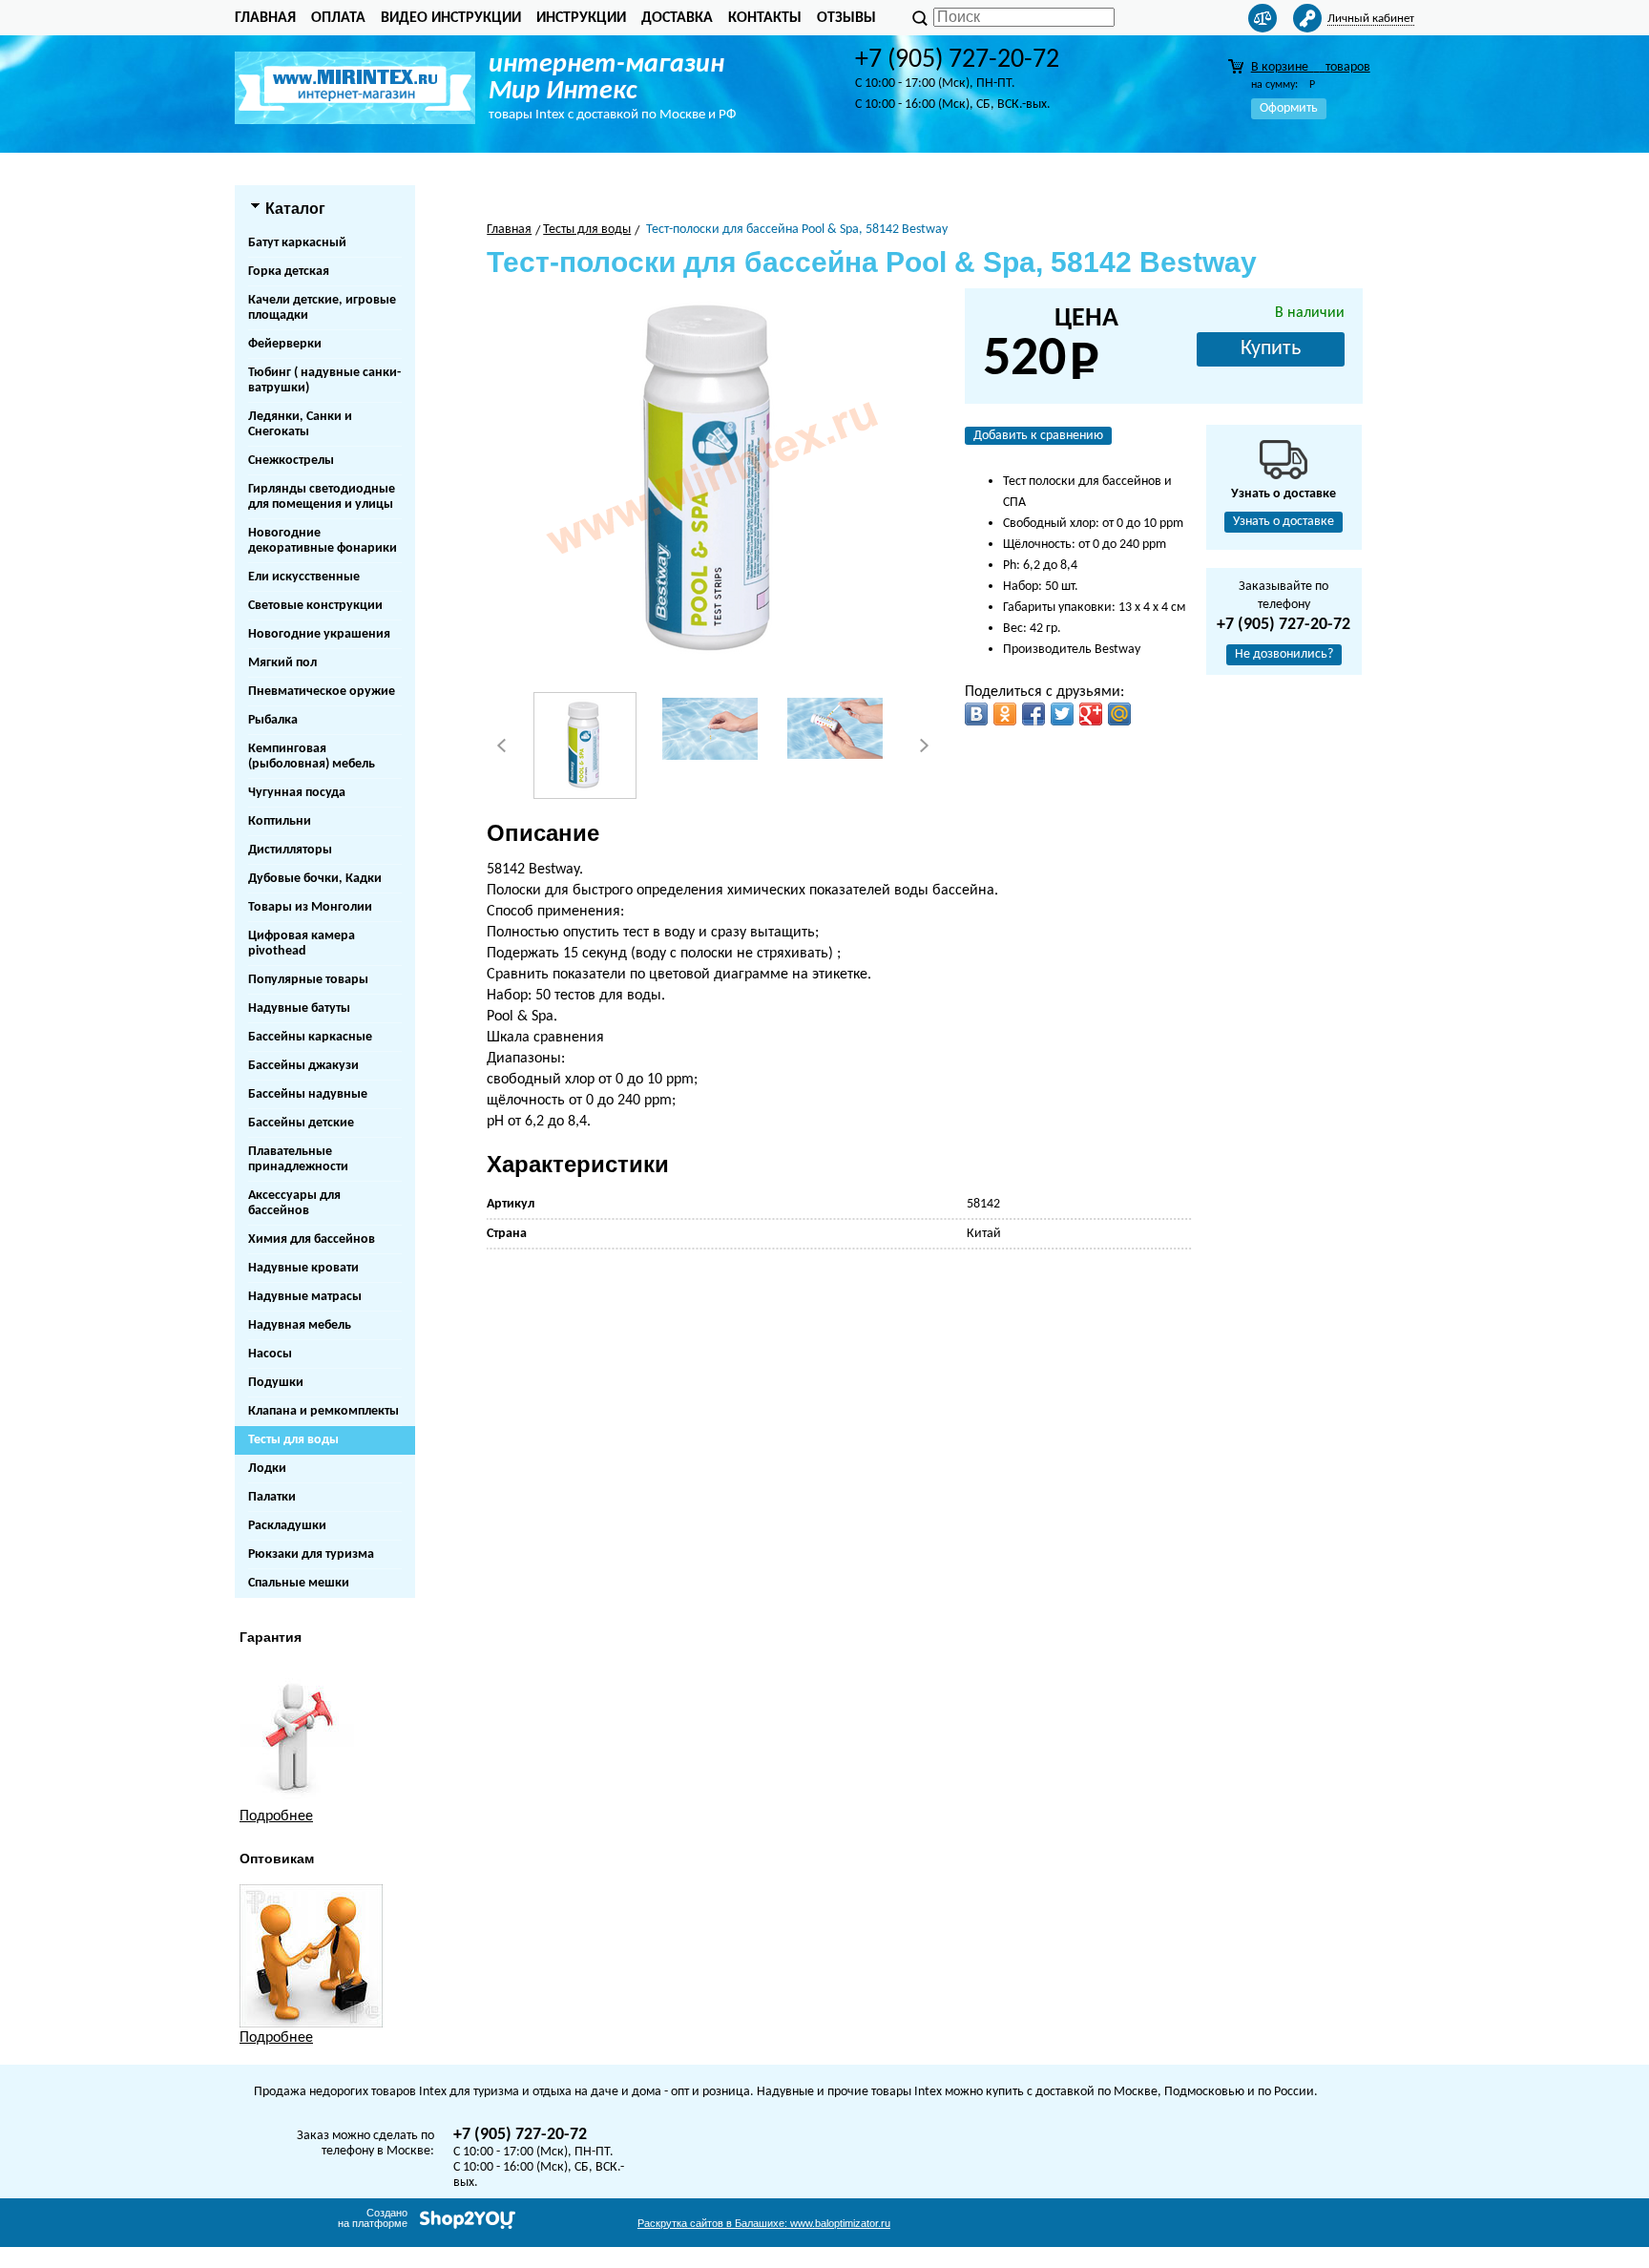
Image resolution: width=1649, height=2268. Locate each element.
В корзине (1311, 67)
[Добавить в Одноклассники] (1005, 714)
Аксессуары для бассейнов (294, 1203)
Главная (265, 18)
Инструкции (581, 18)
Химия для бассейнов (312, 1239)
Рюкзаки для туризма (311, 1554)
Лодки (267, 1469)
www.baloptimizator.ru (764, 2223)
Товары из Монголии (310, 907)
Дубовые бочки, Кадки (315, 879)
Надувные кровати (303, 1268)
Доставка (677, 18)
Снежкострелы (291, 461)
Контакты (765, 18)
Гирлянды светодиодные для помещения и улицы (322, 497)
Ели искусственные (304, 577)
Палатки (272, 1497)
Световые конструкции (315, 606)
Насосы (270, 1354)
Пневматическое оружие (322, 692)
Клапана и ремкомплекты (324, 1411)
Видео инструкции (451, 18)
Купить (1271, 349)
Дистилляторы (290, 850)
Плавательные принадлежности (298, 1159)
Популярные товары (308, 980)
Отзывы (846, 18)
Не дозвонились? (1284, 654)
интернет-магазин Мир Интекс (606, 78)
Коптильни (280, 821)
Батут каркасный (297, 243)
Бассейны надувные (308, 1094)
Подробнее (276, 1816)
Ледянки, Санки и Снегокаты (300, 424)
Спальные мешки (299, 1583)
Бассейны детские (301, 1123)
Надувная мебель (300, 1325)
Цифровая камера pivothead (302, 944)
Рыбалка (273, 720)
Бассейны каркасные (310, 1037)
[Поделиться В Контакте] (976, 714)
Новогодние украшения (319, 634)
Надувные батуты (299, 1008)
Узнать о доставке (1284, 522)
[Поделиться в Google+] (1091, 714)
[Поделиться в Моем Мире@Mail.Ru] (1119, 714)
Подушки (276, 1383)
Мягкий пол (282, 663)
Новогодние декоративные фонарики (323, 541)
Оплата (338, 18)
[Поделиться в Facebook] (1033, 714)
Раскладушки (287, 1526)
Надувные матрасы (305, 1297)
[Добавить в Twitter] (1062, 714)
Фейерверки (285, 344)
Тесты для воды (293, 1440)
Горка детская (289, 272)
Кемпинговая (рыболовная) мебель (312, 756)
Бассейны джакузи (303, 1066)
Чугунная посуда (297, 793)
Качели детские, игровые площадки (322, 308)
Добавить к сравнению (1038, 436)
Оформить (1289, 108)
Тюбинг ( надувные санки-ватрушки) (324, 380)
